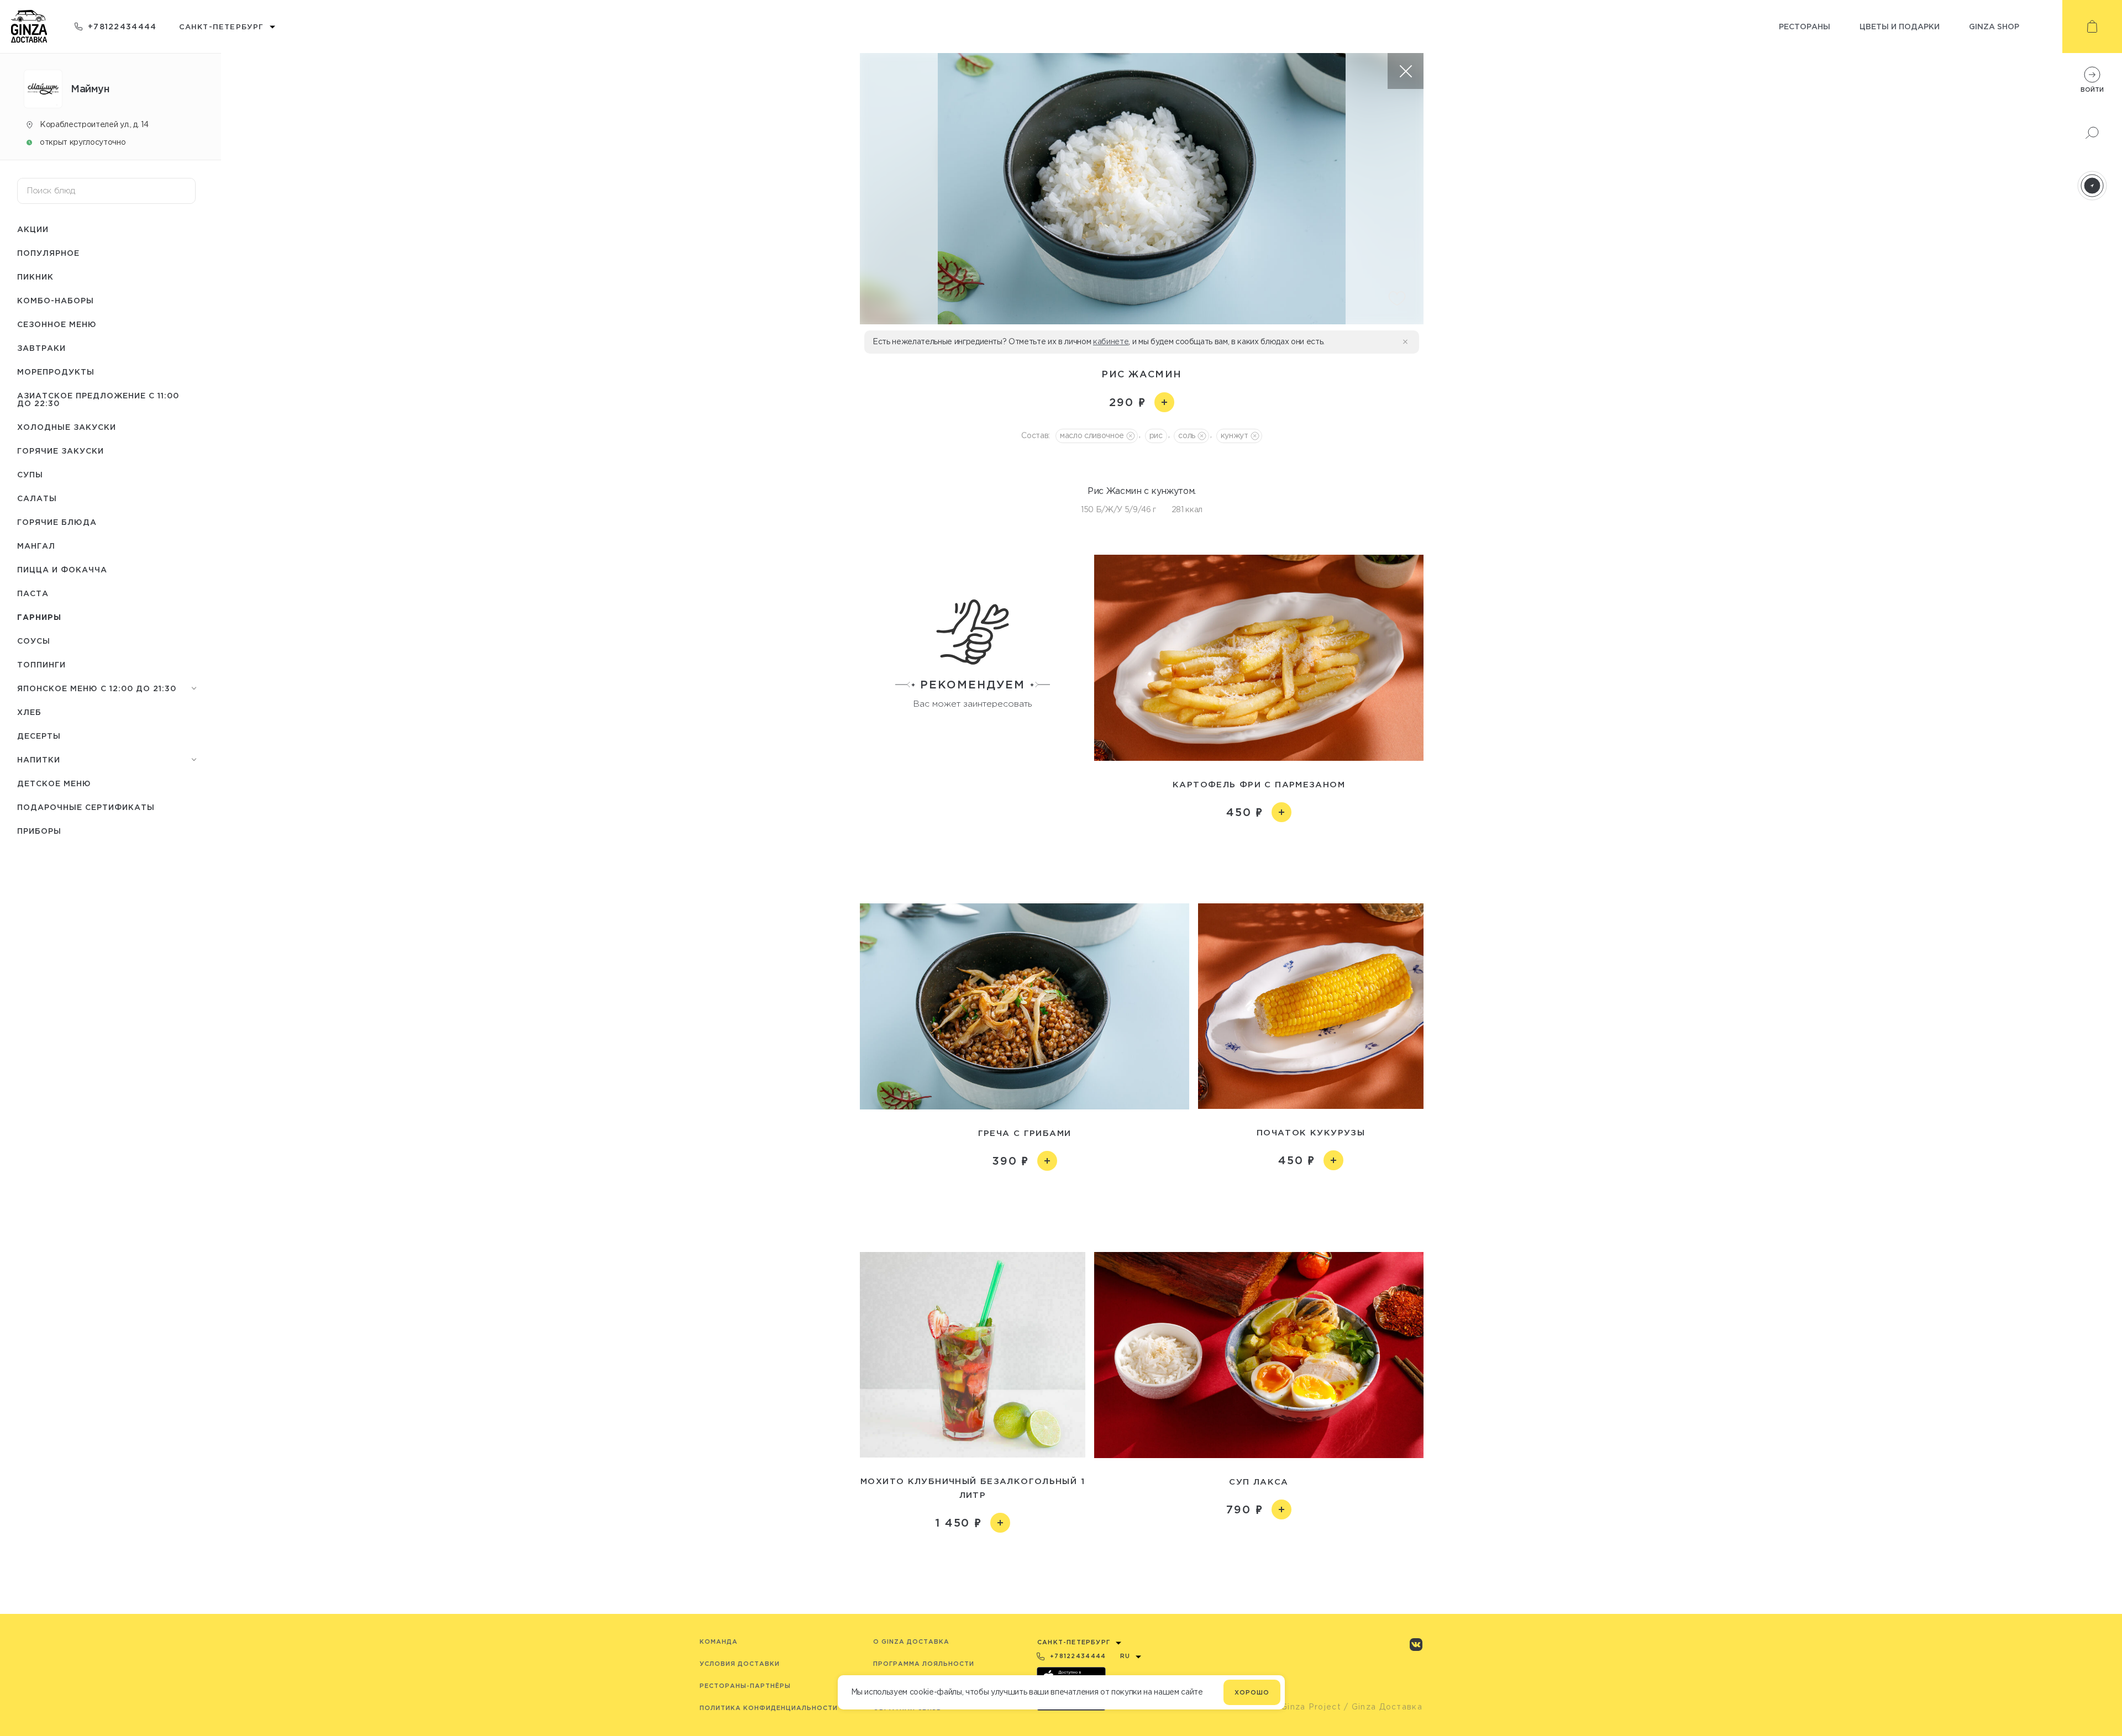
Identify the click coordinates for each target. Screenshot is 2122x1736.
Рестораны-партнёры (745, 1686)
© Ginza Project (1306, 1707)
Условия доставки (740, 1664)
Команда (719, 1642)
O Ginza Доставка (911, 1642)
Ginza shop (1994, 26)
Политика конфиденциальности (769, 1708)
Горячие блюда (57, 522)
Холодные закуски (67, 427)
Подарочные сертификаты (86, 807)
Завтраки (41, 348)
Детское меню (54, 783)
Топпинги (41, 664)
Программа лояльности (924, 1664)
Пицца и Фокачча (62, 569)
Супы (30, 474)
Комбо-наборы (56, 300)
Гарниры (39, 617)
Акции (33, 229)
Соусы (34, 641)
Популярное (48, 253)
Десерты (39, 736)
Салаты (37, 498)
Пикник (35, 277)
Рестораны (1805, 26)
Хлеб (29, 712)
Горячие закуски (61, 451)
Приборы (39, 831)
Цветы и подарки (1900, 26)
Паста (33, 593)
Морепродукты (56, 372)
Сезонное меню (57, 324)
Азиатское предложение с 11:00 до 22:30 (98, 399)
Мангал (36, 546)
